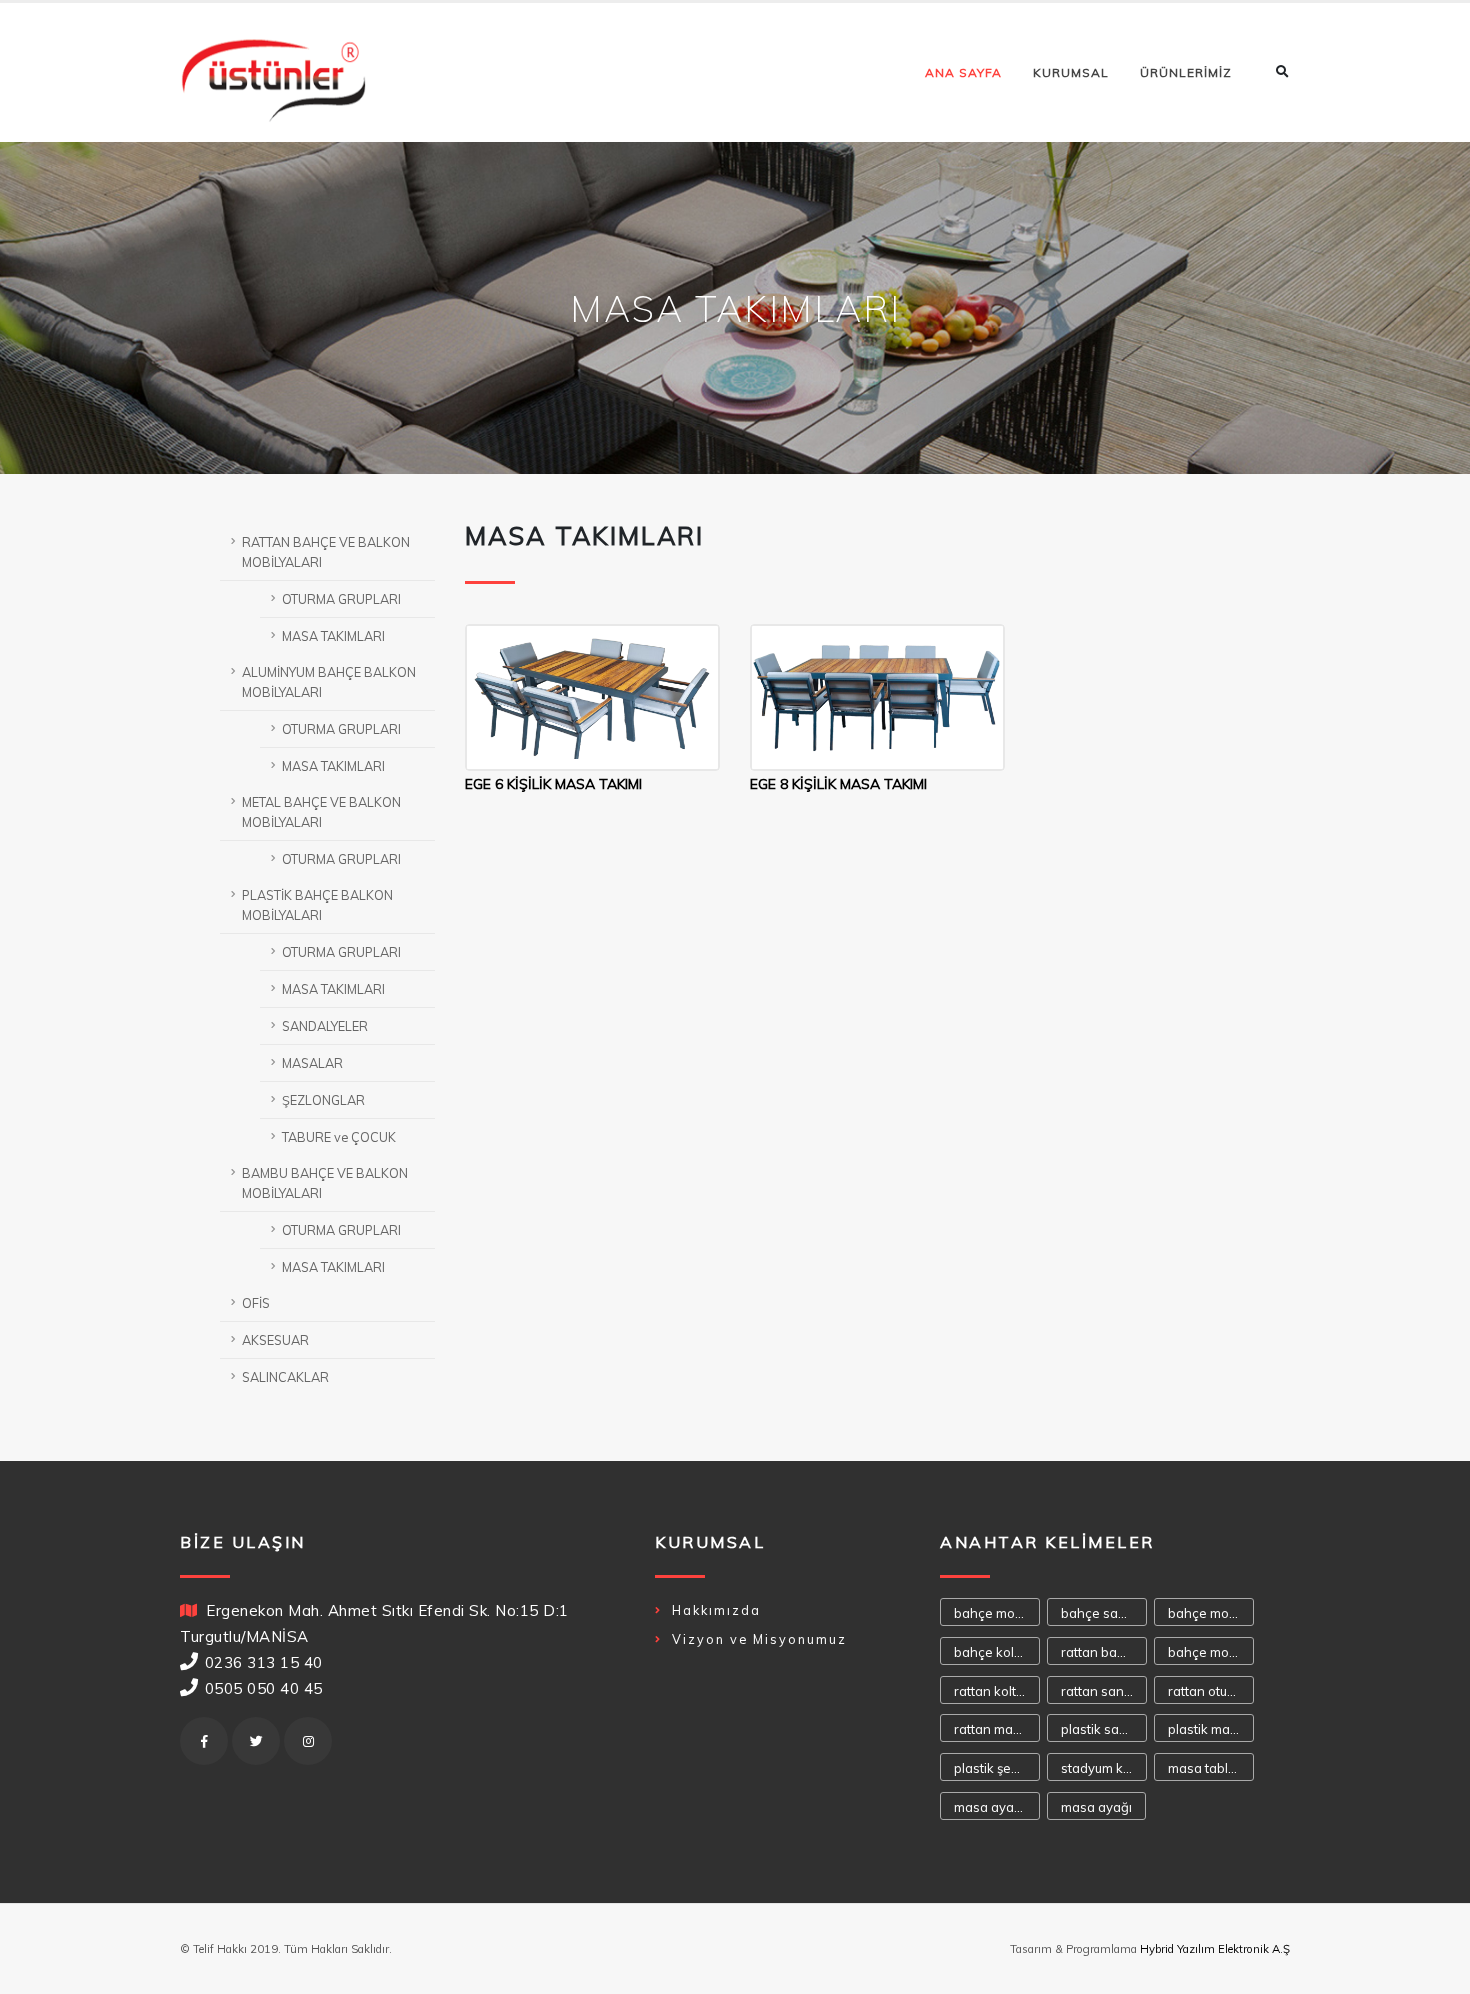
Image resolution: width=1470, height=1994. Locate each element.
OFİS (256, 1303)
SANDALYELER (325, 1026)
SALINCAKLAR (285, 1377)
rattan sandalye (1104, 1691)
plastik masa (1206, 1729)
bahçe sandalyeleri (1104, 1613)
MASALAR (312, 1063)
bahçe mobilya (1211, 1652)
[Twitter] (256, 1741)
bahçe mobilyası (997, 1613)
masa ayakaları (997, 1807)
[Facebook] (204, 1741)
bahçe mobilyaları (1211, 1613)
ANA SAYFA (963, 72)
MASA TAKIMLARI (333, 636)
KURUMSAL (1071, 72)
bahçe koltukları (997, 1652)
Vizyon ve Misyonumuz (759, 1639)
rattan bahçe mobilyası (1104, 1652)
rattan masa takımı (997, 1729)
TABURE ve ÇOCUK (339, 1137)
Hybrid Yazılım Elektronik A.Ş (1215, 1949)
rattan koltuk (992, 1691)
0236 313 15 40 (264, 1662)
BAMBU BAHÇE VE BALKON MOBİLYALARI (325, 1183)
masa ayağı (1096, 1807)
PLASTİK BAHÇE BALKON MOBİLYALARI (317, 905)
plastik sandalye (1104, 1729)
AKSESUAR (275, 1340)
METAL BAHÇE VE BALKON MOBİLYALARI (321, 812)
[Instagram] (308, 1741)
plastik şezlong (997, 1768)
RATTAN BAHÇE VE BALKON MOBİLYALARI (326, 552)
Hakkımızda (716, 1610)
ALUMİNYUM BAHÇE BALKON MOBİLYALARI (329, 682)
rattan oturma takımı (1211, 1691)
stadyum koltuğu (1104, 1768)
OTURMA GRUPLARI (341, 599)
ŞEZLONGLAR (323, 1100)
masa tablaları (1211, 1768)
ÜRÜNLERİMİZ (1186, 72)
